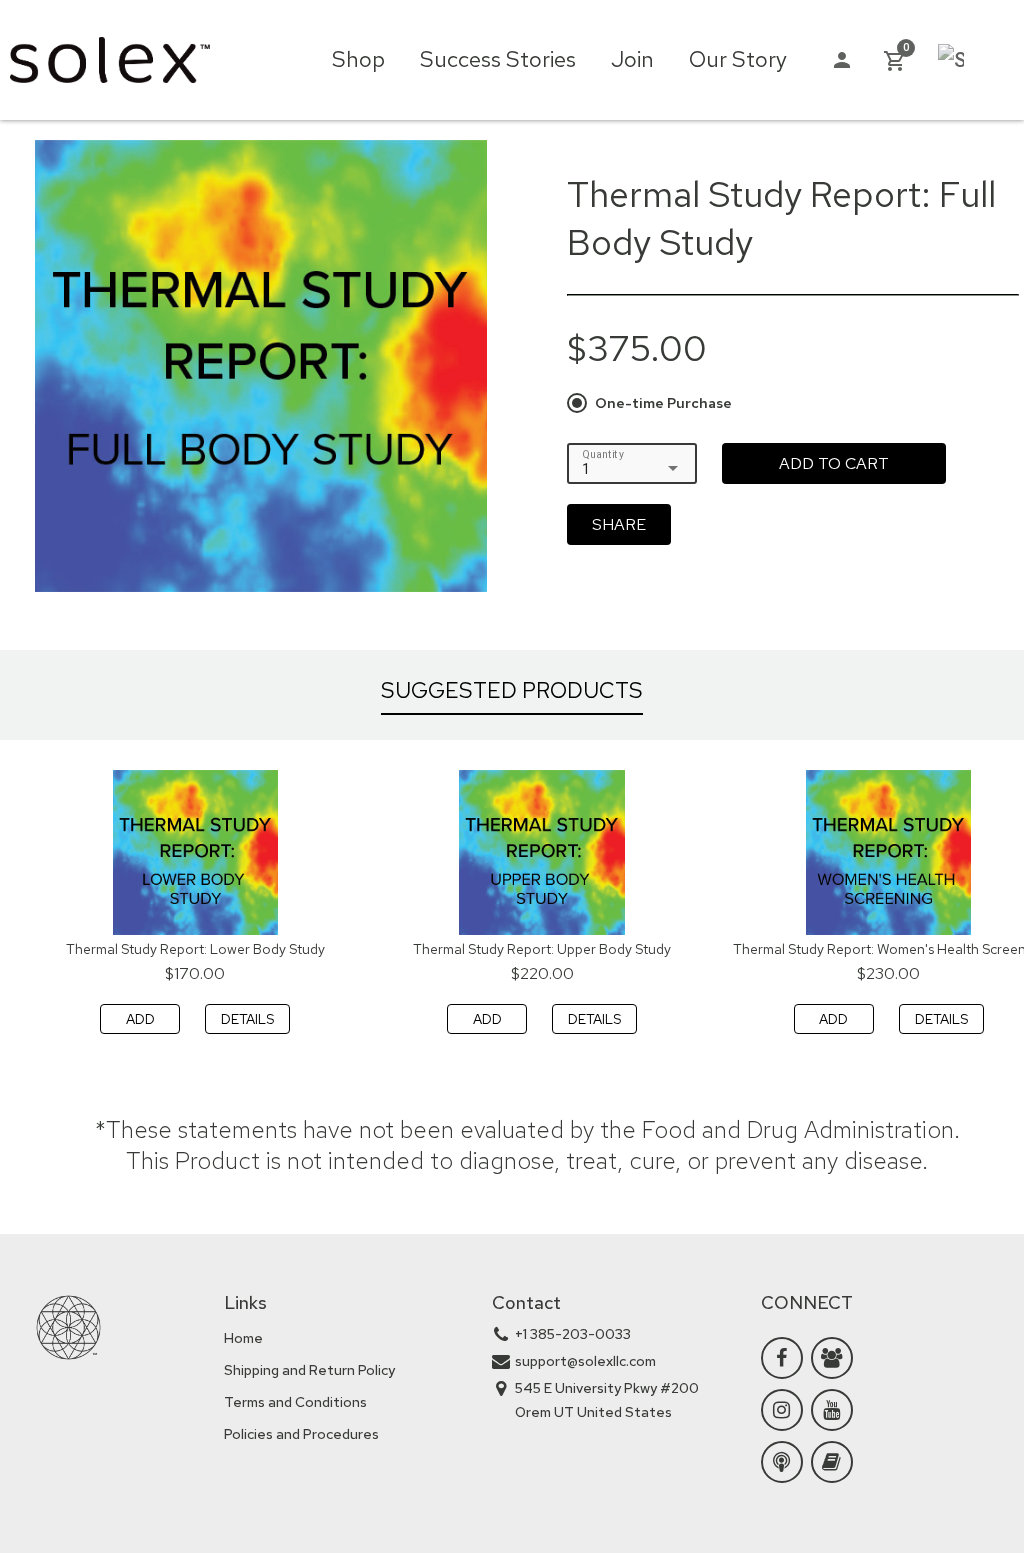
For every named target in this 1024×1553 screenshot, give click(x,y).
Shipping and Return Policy (309, 1370)
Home (243, 1338)
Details (247, 1019)
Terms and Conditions (295, 1402)
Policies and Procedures (301, 1434)
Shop (358, 59)
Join (632, 59)
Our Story (738, 59)
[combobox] (632, 469)
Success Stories (498, 59)
